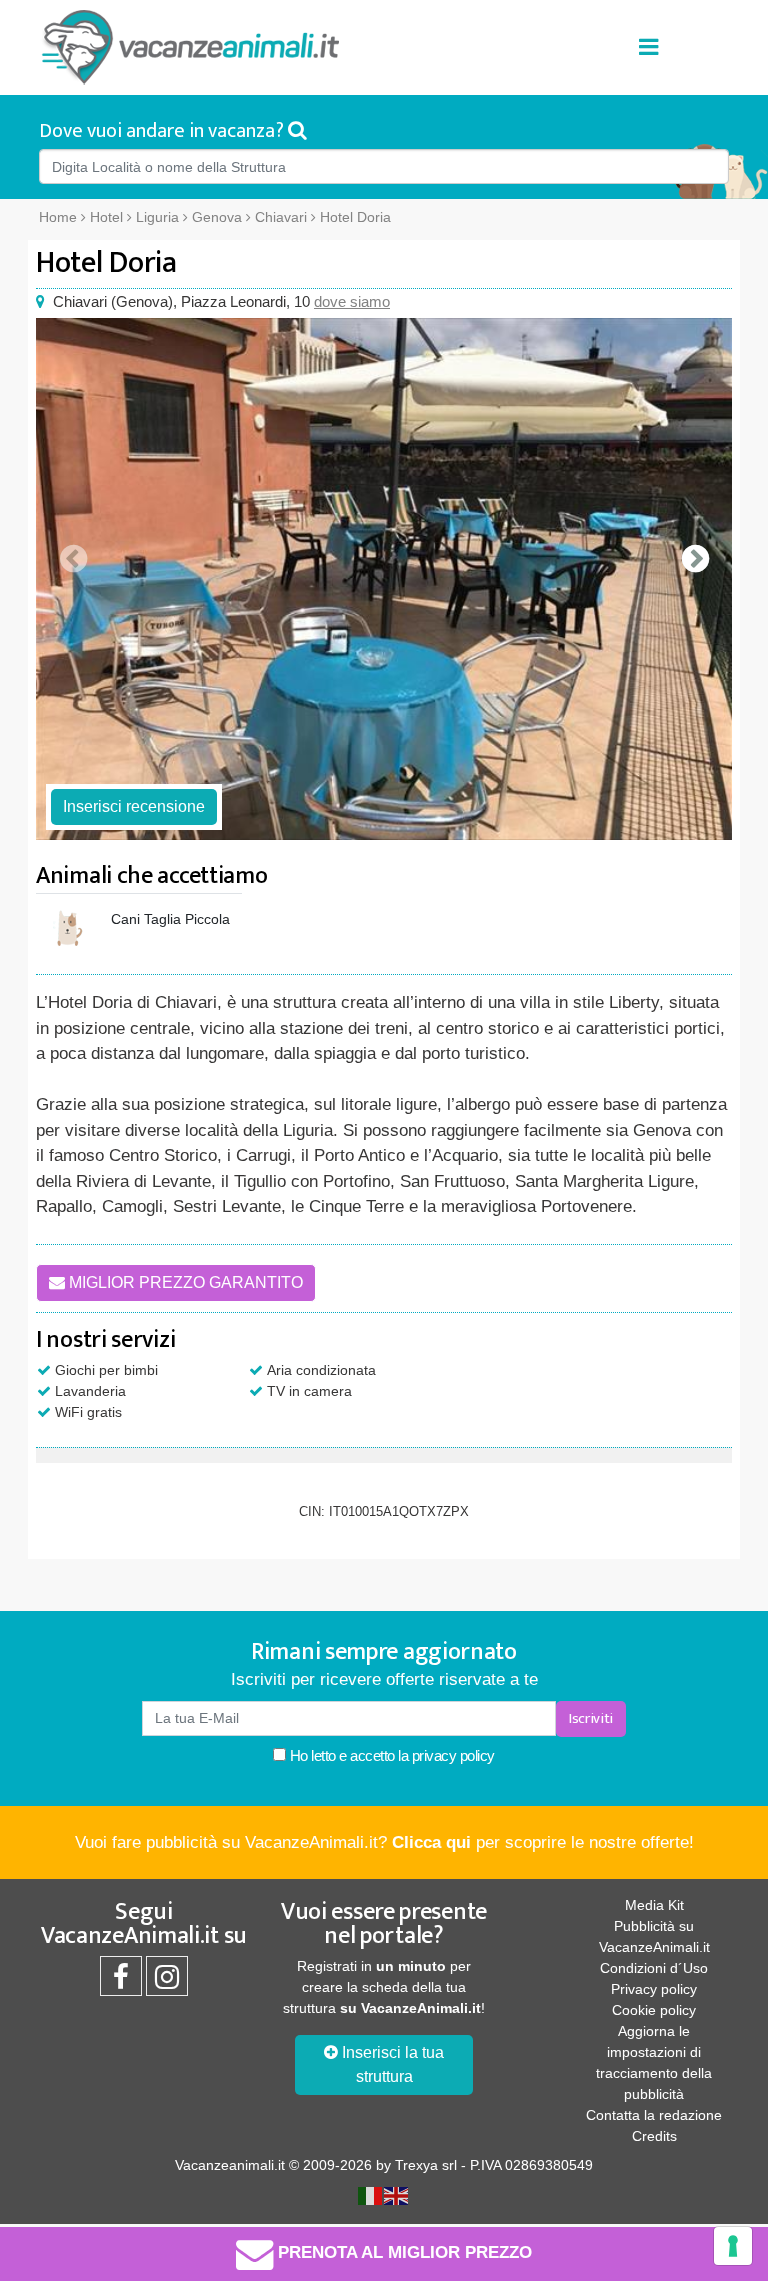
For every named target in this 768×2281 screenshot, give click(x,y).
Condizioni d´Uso (654, 1968)
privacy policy (453, 1755)
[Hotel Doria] (384, 579)
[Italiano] (371, 2195)
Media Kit (654, 1905)
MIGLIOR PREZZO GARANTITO (184, 1282)
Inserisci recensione (134, 806)
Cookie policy (654, 2010)
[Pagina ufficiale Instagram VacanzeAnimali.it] (167, 1982)
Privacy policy (654, 1989)
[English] (397, 2195)
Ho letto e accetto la (390, 1755)
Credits (654, 2136)
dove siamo (352, 301)
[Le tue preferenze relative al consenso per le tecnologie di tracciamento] (733, 2246)
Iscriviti (591, 1718)
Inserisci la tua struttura (391, 2064)
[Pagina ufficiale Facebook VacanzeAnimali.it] (121, 1982)
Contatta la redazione (654, 2115)
